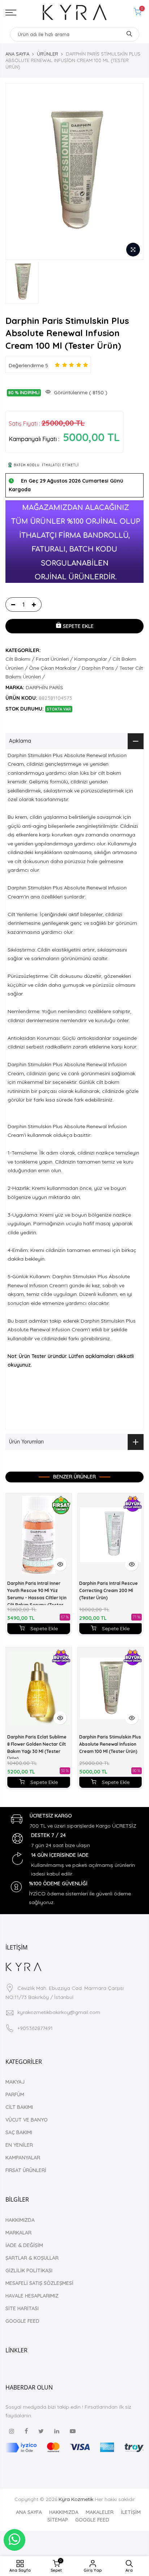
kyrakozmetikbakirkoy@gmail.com (59, 2012)
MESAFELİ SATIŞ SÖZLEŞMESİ (39, 2283)
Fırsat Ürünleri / (54, 659)
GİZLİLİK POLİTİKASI (29, 2271)
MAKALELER (100, 2512)
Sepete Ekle (44, 1628)
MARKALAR (18, 2233)
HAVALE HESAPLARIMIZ (32, 2296)
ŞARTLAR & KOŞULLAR (32, 2258)
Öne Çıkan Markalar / (55, 668)
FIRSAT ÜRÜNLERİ (26, 2170)
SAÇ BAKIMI (19, 2132)
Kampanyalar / (93, 659)
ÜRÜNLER (48, 54)
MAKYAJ (15, 2082)
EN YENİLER (19, 2145)
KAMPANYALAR (23, 2158)
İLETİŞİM (131, 2512)
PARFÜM (15, 2094)
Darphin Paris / (100, 668)
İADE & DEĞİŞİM (24, 2245)
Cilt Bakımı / (20, 659)
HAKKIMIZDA (20, 2220)
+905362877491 (35, 2028)
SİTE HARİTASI (22, 2308)
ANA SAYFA (17, 54)
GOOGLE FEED (22, 2321)
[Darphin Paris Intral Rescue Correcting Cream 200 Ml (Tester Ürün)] (111, 1535)
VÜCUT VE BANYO (27, 2120)
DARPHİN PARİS (44, 687)
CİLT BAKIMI (19, 2107)
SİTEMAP (58, 2520)
